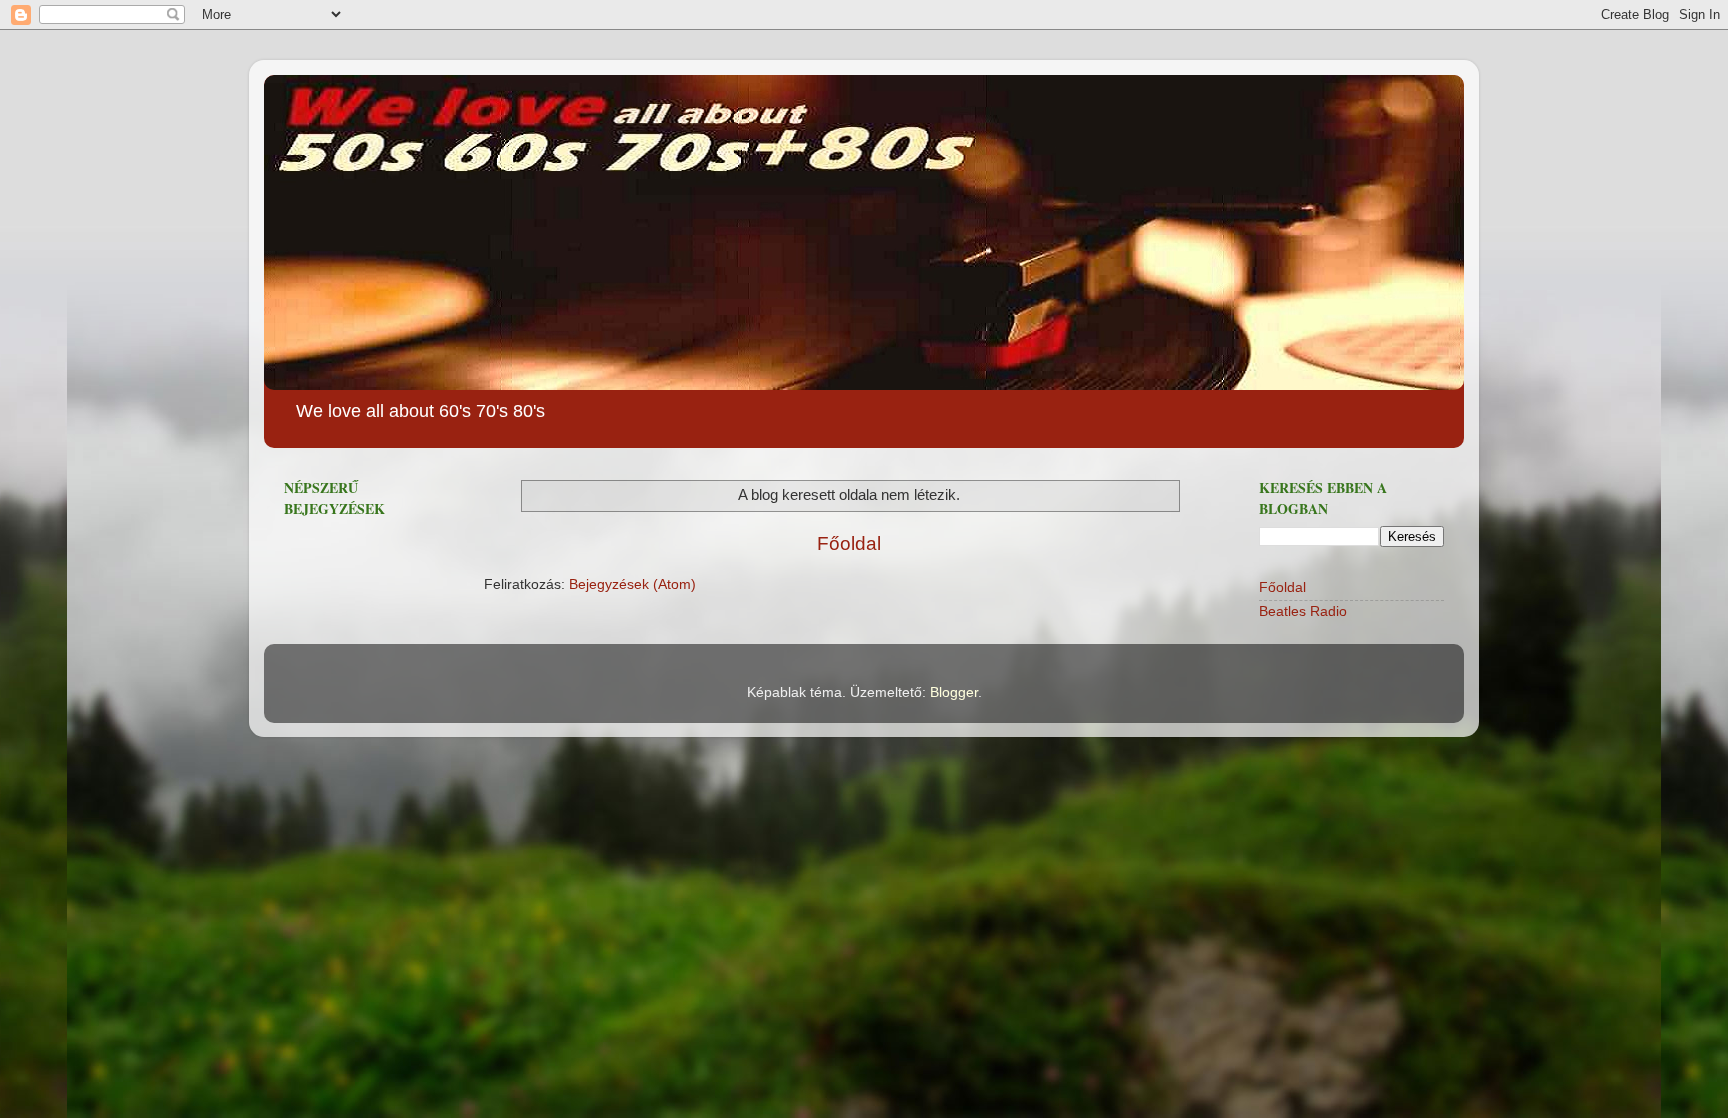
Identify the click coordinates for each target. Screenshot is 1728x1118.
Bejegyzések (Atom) (632, 584)
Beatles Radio (1303, 611)
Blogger (954, 692)
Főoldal (849, 543)
